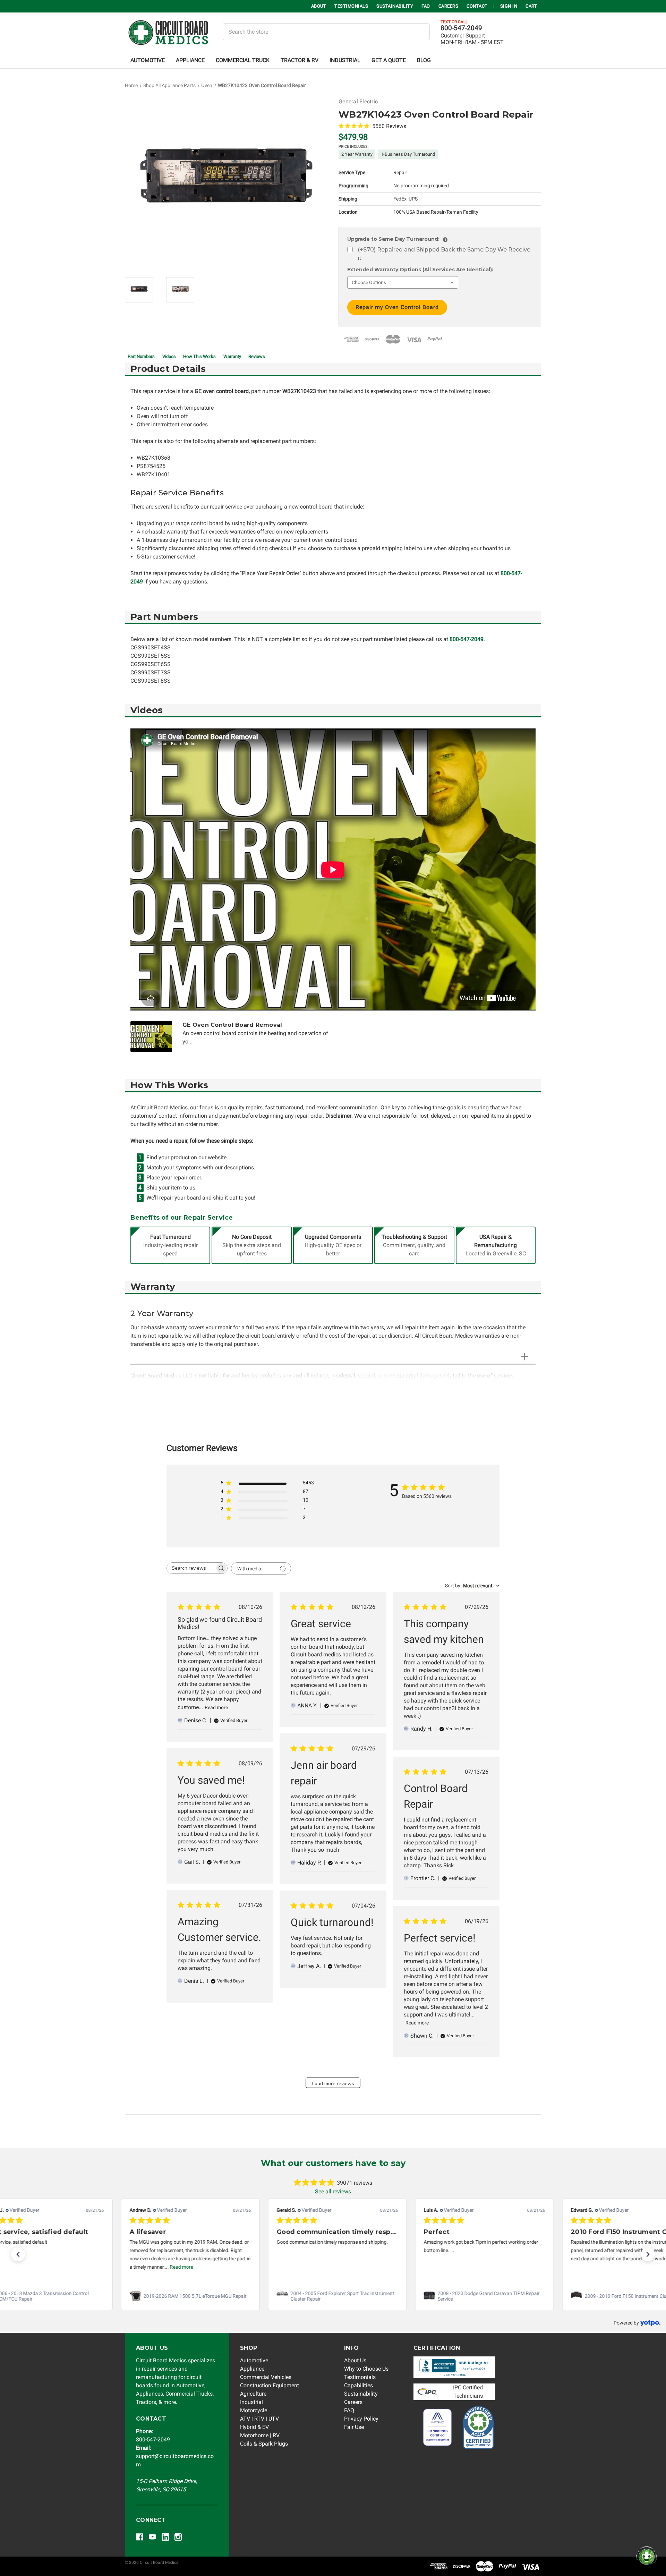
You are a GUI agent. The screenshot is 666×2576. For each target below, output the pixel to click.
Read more (216, 1707)
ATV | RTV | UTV (259, 2419)
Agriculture (253, 2394)
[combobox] (472, 1586)
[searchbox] (191, 1568)
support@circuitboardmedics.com (175, 2456)
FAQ (426, 6)
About (319, 6)
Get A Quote (389, 60)
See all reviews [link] (333, 2191)
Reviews (257, 356)
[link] (186, 2296)
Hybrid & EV (254, 2427)
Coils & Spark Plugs (264, 2444)
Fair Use (354, 2427)
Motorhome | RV (260, 2435)
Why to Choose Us (366, 2369)
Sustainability (395, 6)
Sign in (509, 6)
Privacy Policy (361, 2419)
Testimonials (351, 6)
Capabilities (358, 2385)
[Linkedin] (165, 2537)
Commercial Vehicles (266, 2377)
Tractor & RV (300, 60)
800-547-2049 (461, 28)
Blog (424, 60)
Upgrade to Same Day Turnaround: (396, 239)
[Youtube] (152, 2537)
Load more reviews (333, 2084)
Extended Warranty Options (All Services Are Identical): (420, 270)
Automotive (148, 60)
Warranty (232, 356)
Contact (477, 6)
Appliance (190, 60)
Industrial (345, 60)
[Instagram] (178, 2537)
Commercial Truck (243, 60)
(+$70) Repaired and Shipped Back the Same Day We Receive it (444, 254)
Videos (169, 356)
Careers (449, 6)
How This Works (199, 356)
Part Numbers (141, 356)
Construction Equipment (270, 2385)
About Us (355, 2360)
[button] (18, 2254)
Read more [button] (177, 2267)
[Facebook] (140, 2537)
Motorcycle (254, 2410)
